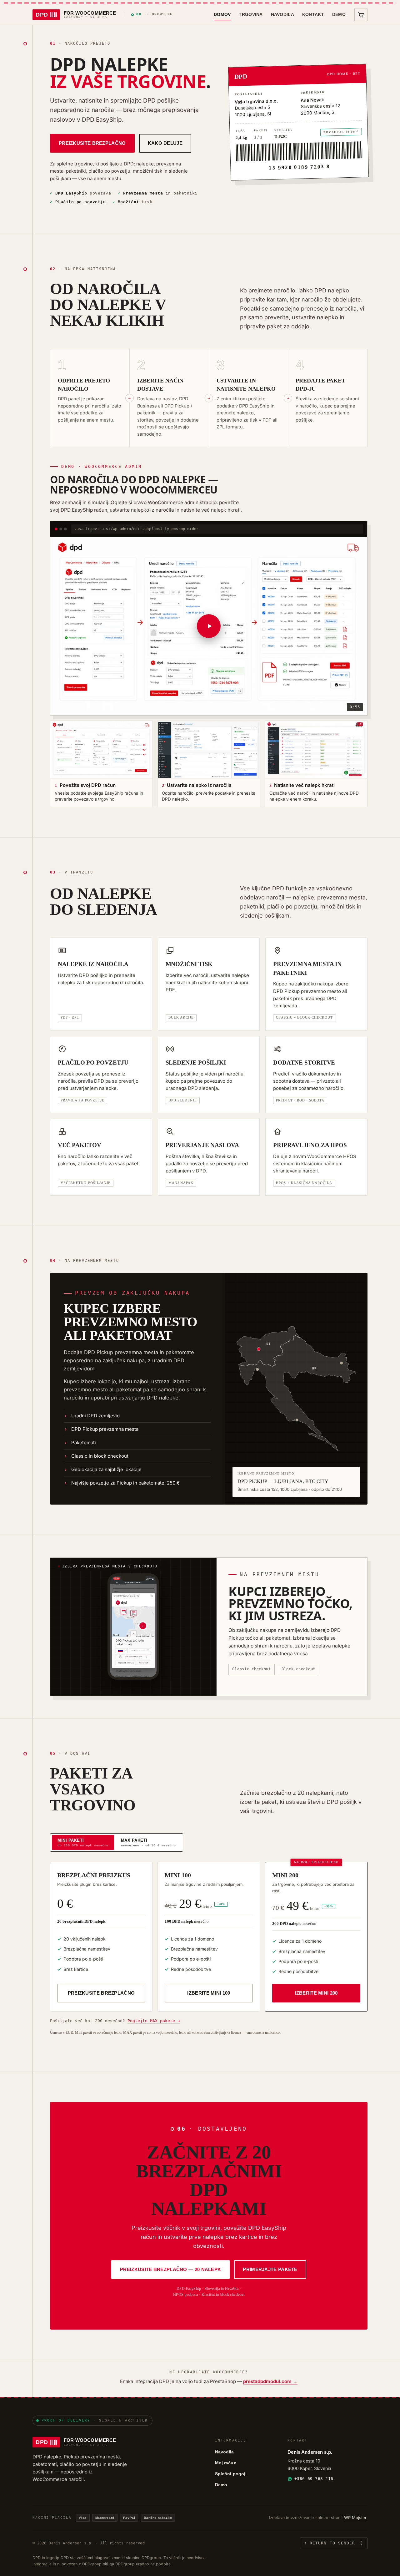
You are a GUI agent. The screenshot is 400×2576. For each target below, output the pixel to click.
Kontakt (313, 14)
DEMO (339, 14)
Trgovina (251, 14)
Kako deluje (165, 143)
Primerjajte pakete (270, 2269)
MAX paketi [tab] (148, 1842)
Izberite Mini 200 (316, 1993)
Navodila (282, 14)
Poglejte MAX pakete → (154, 2021)
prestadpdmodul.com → (270, 2381)
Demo (221, 2485)
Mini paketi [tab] (83, 1842)
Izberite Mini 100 (209, 1993)
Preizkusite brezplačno (92, 143)
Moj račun (226, 2463)
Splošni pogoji (231, 2474)
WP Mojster (355, 2518)
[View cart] (361, 15)
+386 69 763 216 (314, 2479)
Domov (222, 14)
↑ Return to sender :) (334, 2543)
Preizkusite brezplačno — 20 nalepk (170, 2269)
